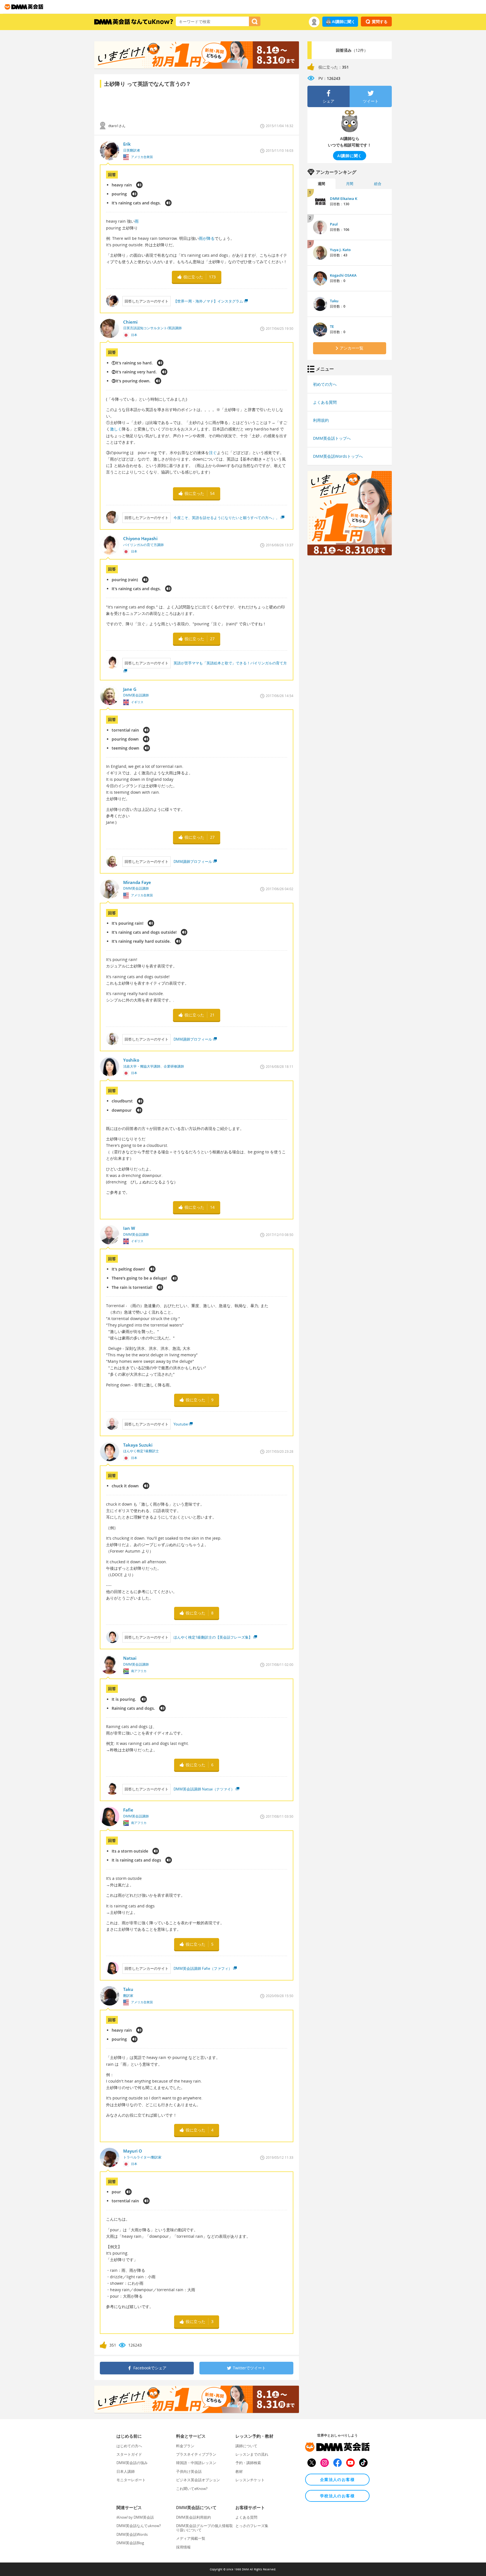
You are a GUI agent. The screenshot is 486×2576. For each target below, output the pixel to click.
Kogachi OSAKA (343, 275)
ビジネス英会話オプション (198, 2480)
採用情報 (183, 2547)
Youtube (181, 1424)
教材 (239, 2471)
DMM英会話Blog (130, 2543)
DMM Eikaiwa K (344, 198)
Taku (334, 301)
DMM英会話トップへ (332, 438)
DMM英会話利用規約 (193, 2517)
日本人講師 (126, 2471)
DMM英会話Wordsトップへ (338, 456)
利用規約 (321, 420)
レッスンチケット (250, 2480)
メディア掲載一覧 (191, 2538)
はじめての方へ (129, 2446)
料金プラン (185, 2446)
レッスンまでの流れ (252, 2454)
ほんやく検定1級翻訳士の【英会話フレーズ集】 (213, 1637)
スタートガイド (129, 2454)
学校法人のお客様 (337, 2496)
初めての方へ (325, 384)
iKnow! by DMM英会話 (135, 2517)
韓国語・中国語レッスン (196, 2463)
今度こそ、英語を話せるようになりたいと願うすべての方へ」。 (227, 518)
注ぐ (213, 453)
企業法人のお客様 (337, 2479)
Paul (334, 224)
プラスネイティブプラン (196, 2454)
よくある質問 (325, 402)
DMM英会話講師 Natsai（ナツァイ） (204, 1789)
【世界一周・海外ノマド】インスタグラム (208, 301)
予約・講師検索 (248, 2463)
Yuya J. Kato (340, 250)
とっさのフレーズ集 (252, 2526)
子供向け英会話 (189, 2471)
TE (332, 326)
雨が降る (207, 238)
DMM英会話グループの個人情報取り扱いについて (204, 2528)
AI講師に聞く (344, 22)
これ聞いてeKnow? (192, 2489)
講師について (246, 2446)
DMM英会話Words (132, 2534)
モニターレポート (131, 2480)
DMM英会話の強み (132, 2463)
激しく (116, 429)
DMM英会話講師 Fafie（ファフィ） (203, 1968)
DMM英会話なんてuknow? (139, 2526)
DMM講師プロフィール (193, 861)
